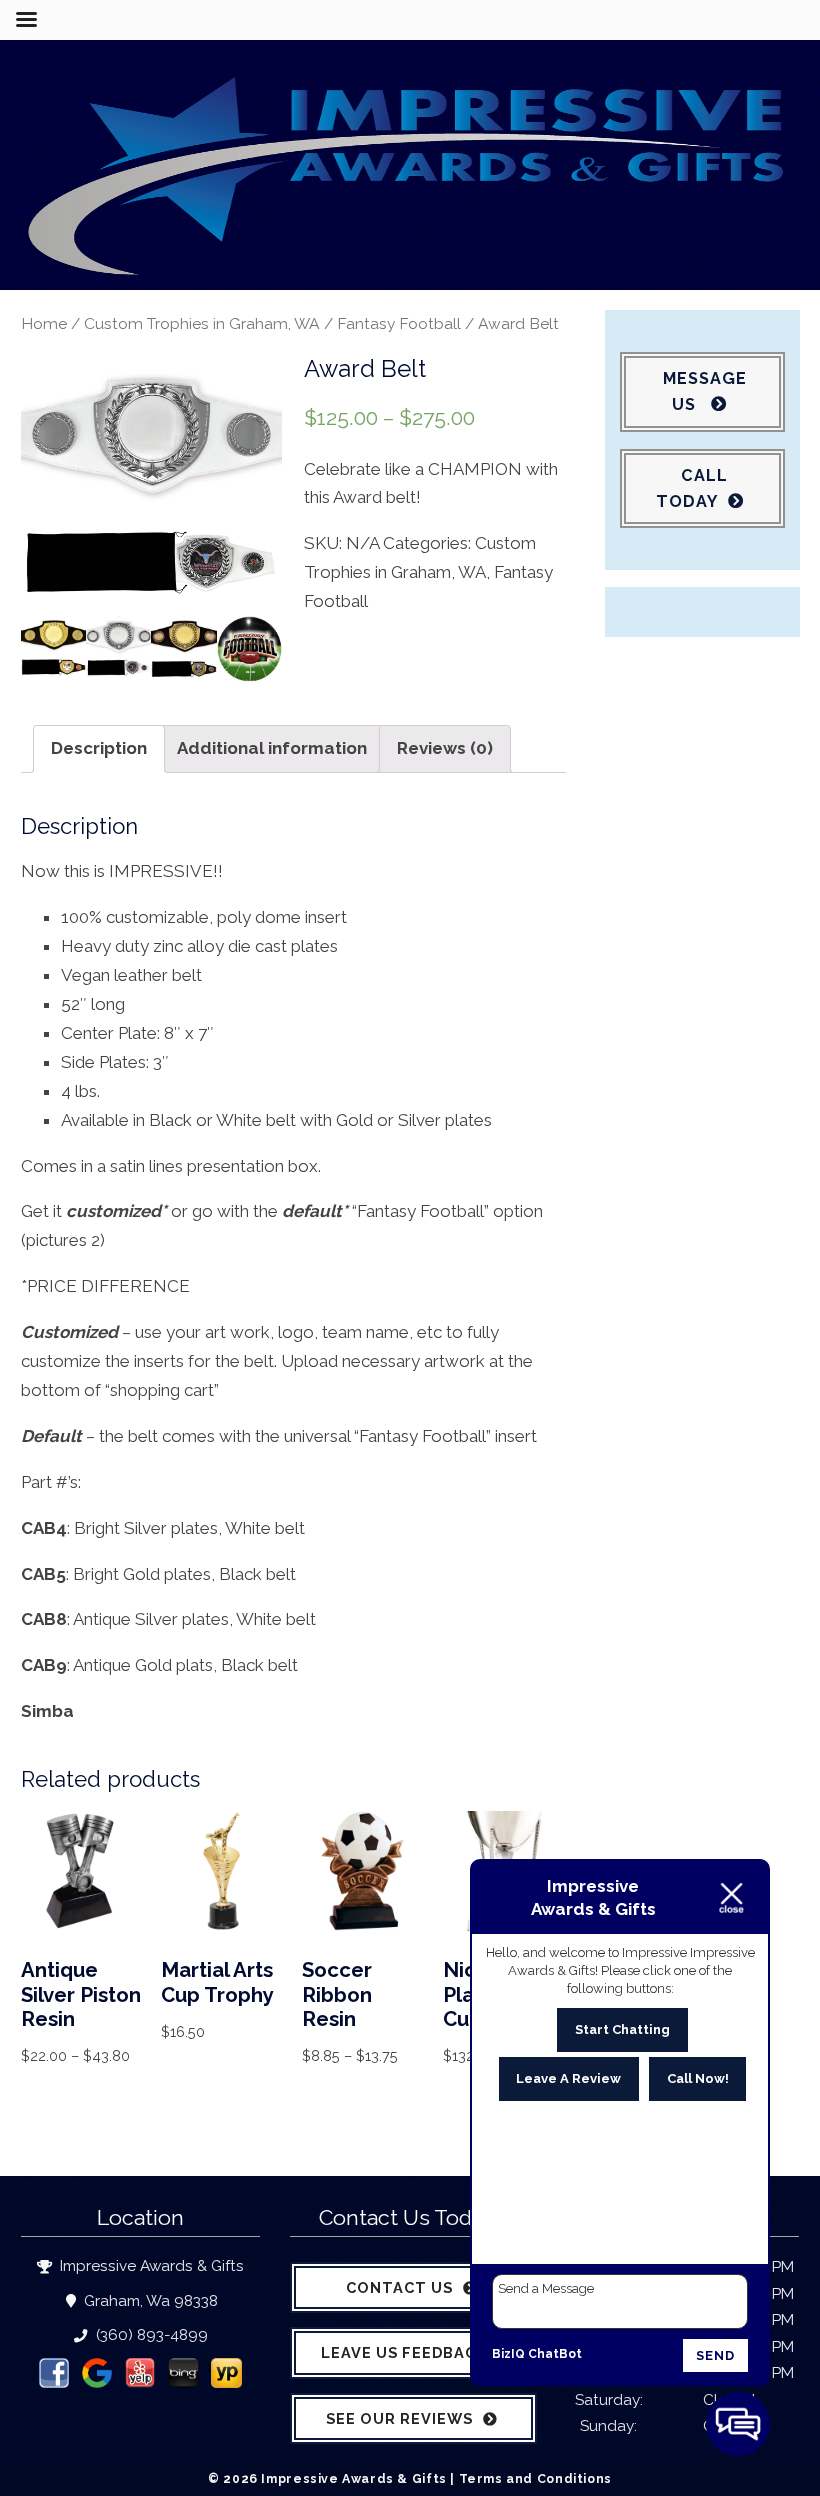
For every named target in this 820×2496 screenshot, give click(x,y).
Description (99, 748)
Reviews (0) (445, 748)
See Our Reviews (399, 2418)
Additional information (272, 748)
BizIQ (508, 2354)
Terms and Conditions (535, 2478)
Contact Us (399, 2287)
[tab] (99, 749)
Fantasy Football (399, 323)
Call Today (692, 488)
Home (44, 323)
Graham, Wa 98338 (149, 2301)
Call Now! (698, 2078)
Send (715, 2355)
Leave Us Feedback (404, 2352)
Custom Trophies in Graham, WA (202, 323)
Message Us (705, 391)
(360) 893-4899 (149, 2335)
